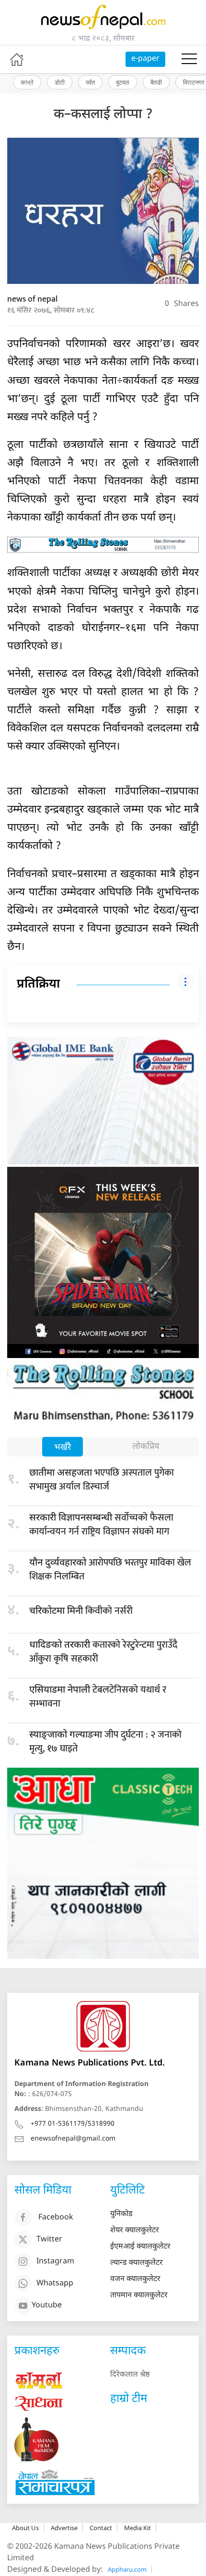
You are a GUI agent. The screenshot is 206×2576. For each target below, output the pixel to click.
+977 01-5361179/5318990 (73, 2124)
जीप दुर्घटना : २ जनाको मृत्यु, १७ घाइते (105, 1742)
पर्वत (90, 82)
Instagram (55, 2262)
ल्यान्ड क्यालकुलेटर (137, 2263)
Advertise (64, 2528)
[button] (189, 59)
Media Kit (137, 2528)
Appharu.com (127, 2569)
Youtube (47, 2306)
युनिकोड (121, 2214)
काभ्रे (27, 82)
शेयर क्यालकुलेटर (135, 2231)
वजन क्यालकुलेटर (135, 2279)
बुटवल (123, 82)
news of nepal (32, 299)
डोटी (60, 82)
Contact (101, 2528)
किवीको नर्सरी (81, 1611)
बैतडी (156, 82)
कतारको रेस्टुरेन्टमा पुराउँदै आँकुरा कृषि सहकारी (103, 1652)
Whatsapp (55, 2284)
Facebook (56, 2218)
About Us (25, 2528)
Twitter (49, 2240)
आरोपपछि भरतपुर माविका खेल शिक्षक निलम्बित (110, 1570)
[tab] (63, 1448)
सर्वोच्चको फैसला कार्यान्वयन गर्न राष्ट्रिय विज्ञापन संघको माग (101, 1525)
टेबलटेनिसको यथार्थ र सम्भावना (98, 1697)
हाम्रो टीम (129, 2399)
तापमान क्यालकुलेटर (139, 2296)
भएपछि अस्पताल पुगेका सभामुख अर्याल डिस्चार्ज (102, 1480)
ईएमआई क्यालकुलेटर (140, 2247)
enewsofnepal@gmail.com (73, 2139)
